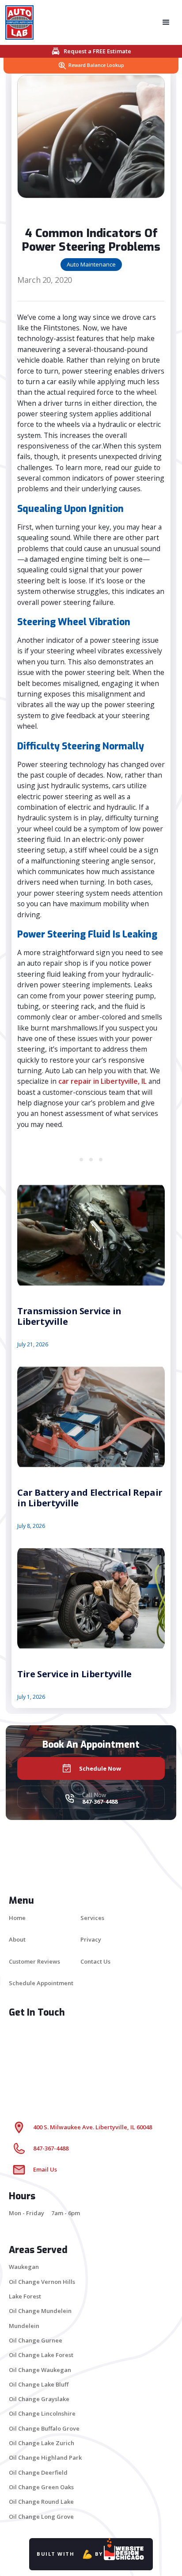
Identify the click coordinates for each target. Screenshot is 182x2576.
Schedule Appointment (41, 1983)
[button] (166, 22)
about (17, 1939)
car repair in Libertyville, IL (102, 1081)
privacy (91, 1939)
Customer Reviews (34, 1961)
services (92, 1918)
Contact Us (95, 1961)
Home (17, 1918)
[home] (22, 22)
